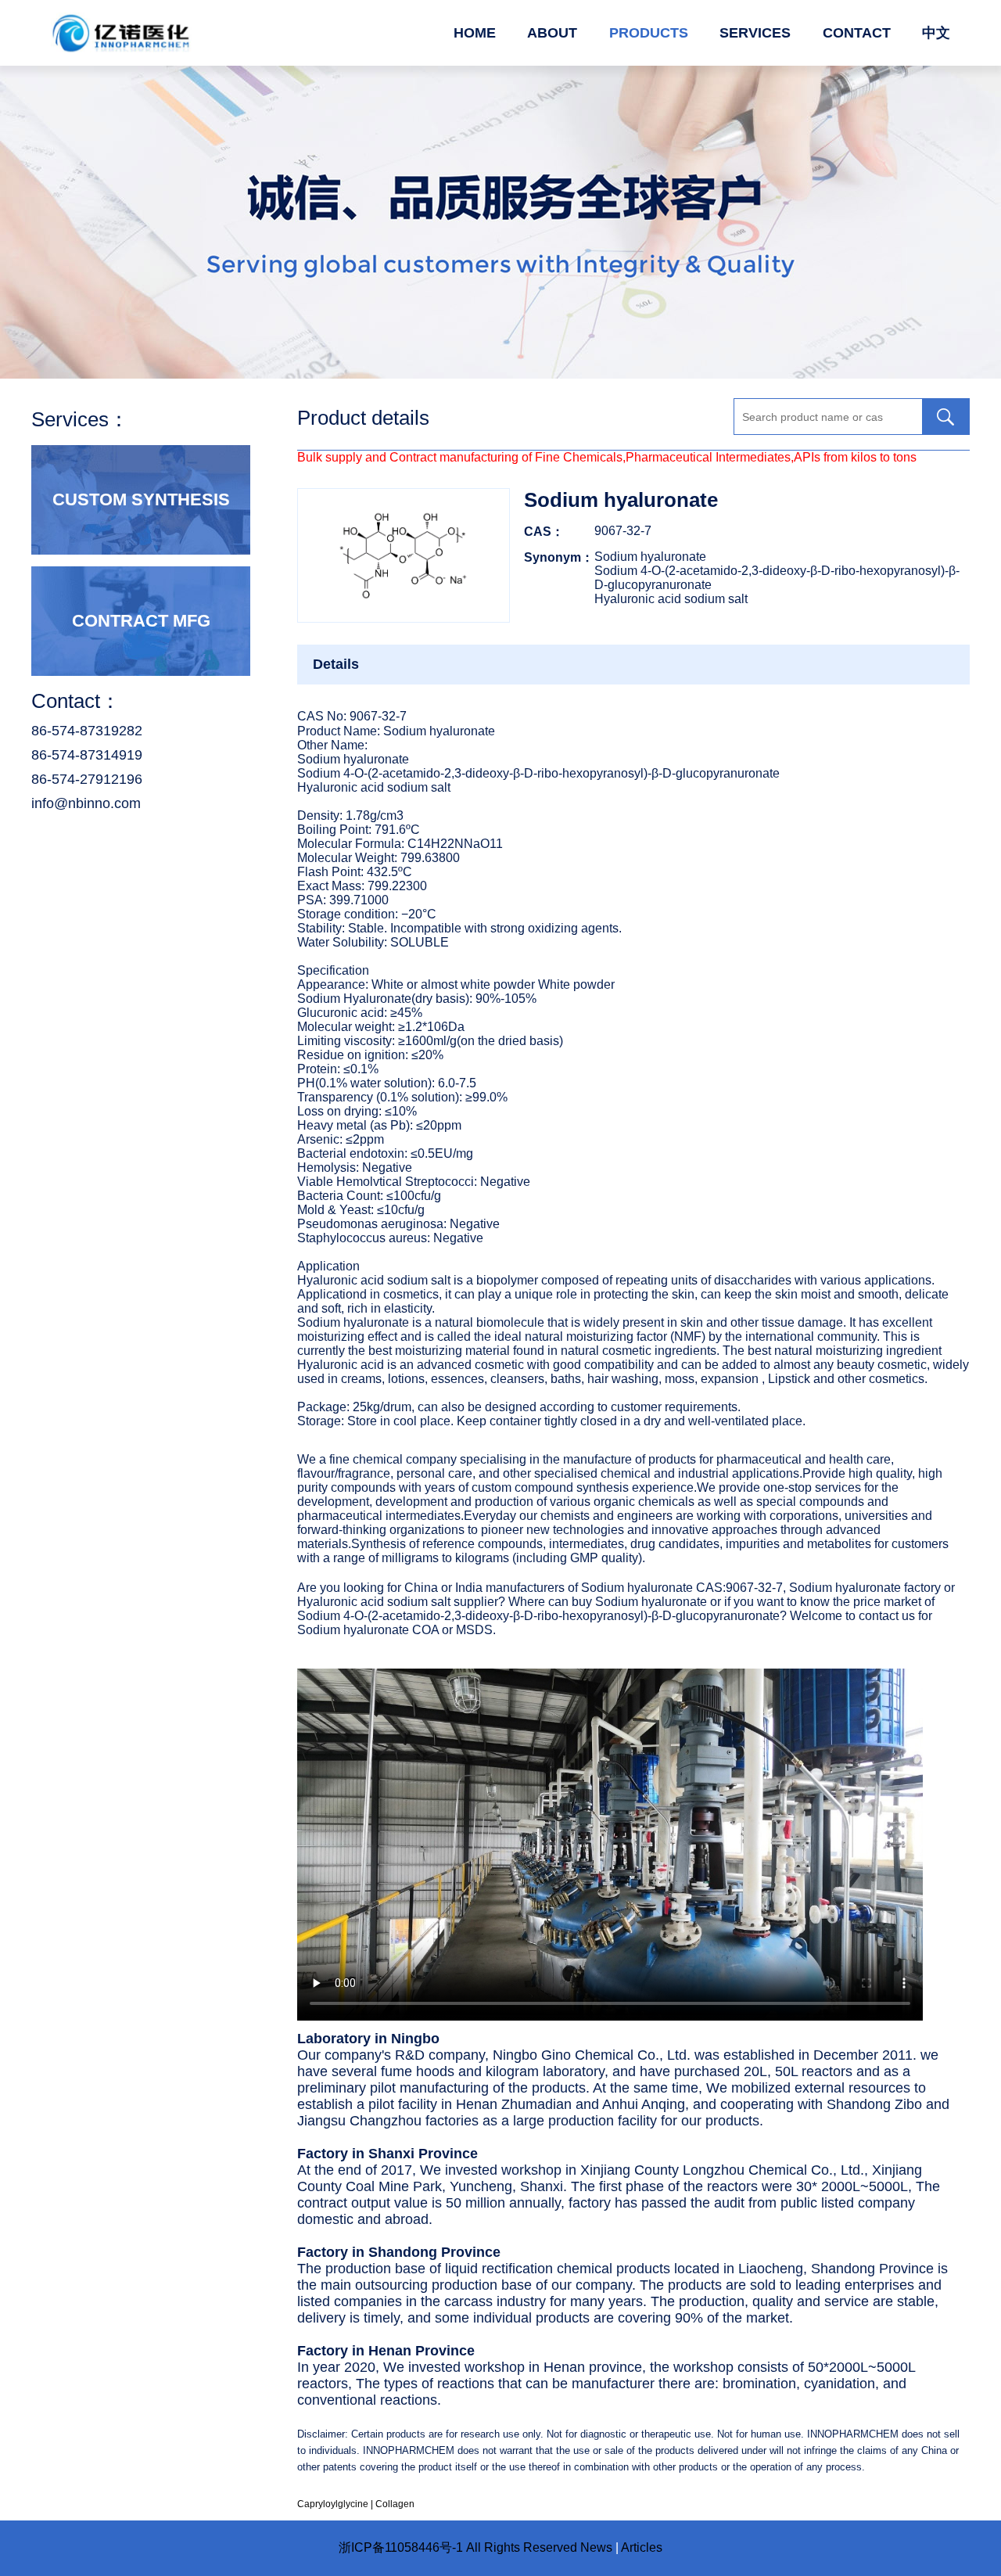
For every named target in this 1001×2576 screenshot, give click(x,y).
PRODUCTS (649, 33)
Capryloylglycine (333, 2504)
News (596, 2547)
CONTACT (857, 33)
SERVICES (755, 33)
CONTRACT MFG (141, 621)
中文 (936, 33)
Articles (642, 2547)
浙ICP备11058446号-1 (401, 2547)
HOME (475, 33)
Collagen (395, 2504)
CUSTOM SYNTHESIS (141, 499)
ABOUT (552, 33)
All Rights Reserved (522, 2547)
